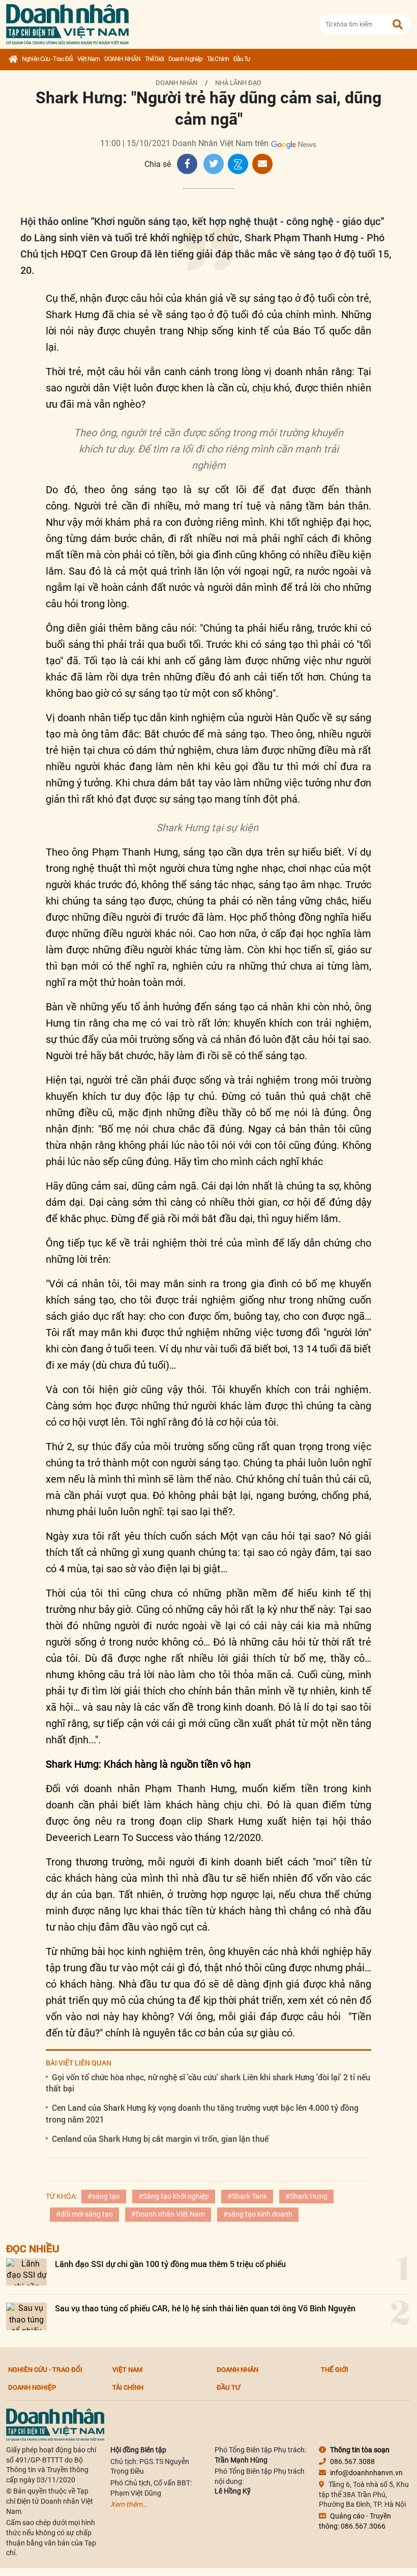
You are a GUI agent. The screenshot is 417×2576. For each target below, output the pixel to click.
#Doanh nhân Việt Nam (168, 2214)
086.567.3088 (352, 2461)
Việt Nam (88, 59)
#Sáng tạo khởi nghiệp (174, 2196)
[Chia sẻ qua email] (262, 164)
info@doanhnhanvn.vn (366, 2473)
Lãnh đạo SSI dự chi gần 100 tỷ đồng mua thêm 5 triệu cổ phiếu (170, 2264)
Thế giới (154, 59)
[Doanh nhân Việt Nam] (55, 2424)
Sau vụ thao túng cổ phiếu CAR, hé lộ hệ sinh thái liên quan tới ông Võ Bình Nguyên (205, 2308)
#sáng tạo (104, 2196)
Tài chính (218, 59)
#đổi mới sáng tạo (84, 2214)
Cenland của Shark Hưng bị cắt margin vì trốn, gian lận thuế (160, 2139)
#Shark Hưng (306, 2196)
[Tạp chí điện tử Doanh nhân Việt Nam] (67, 22)
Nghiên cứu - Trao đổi (47, 59)
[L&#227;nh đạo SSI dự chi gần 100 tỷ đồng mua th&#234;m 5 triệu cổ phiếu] (26, 2272)
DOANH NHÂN (122, 59)
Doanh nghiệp (185, 59)
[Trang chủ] (13, 60)
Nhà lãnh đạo (238, 83)
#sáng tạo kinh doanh (258, 2214)
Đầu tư (242, 59)
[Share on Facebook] (187, 164)
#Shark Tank (247, 2196)
